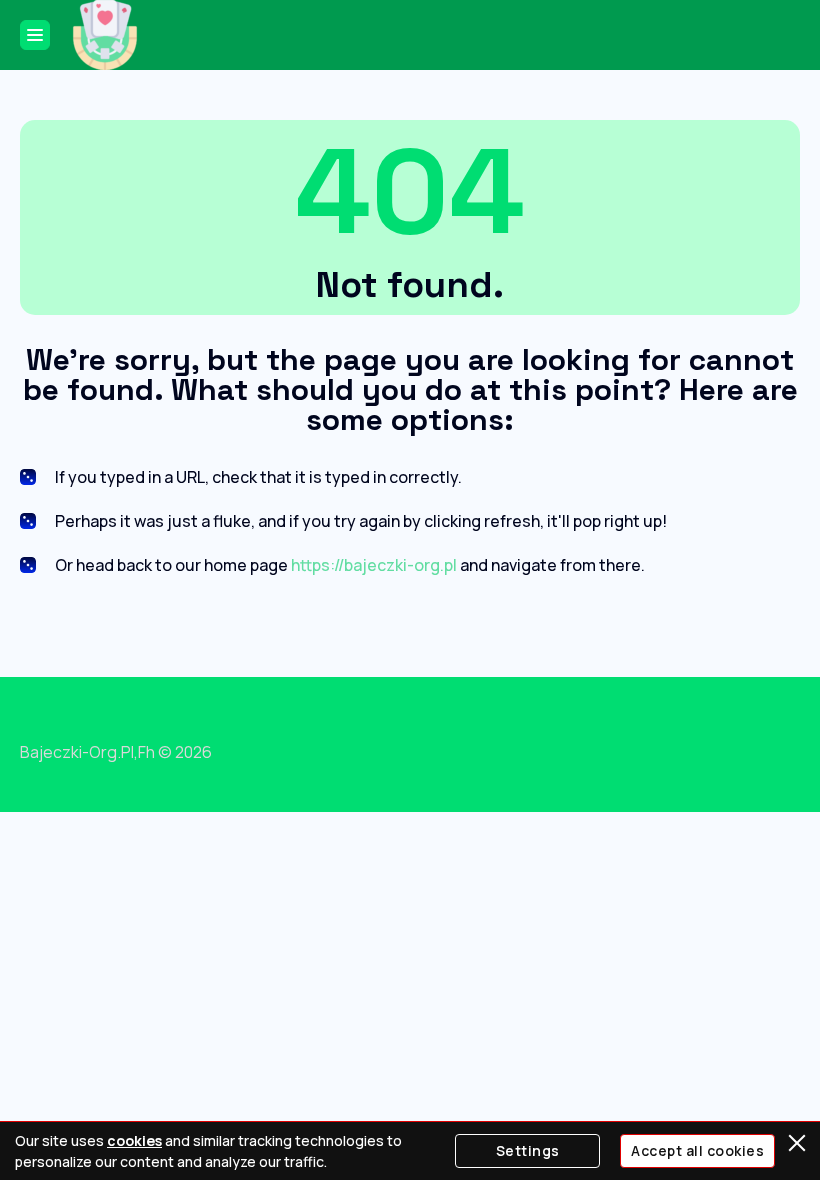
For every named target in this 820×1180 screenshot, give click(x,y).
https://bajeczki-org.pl (374, 565)
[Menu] (35, 35)
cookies (134, 1140)
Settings (528, 1150)
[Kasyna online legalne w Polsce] (105, 35)
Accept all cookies (697, 1150)
